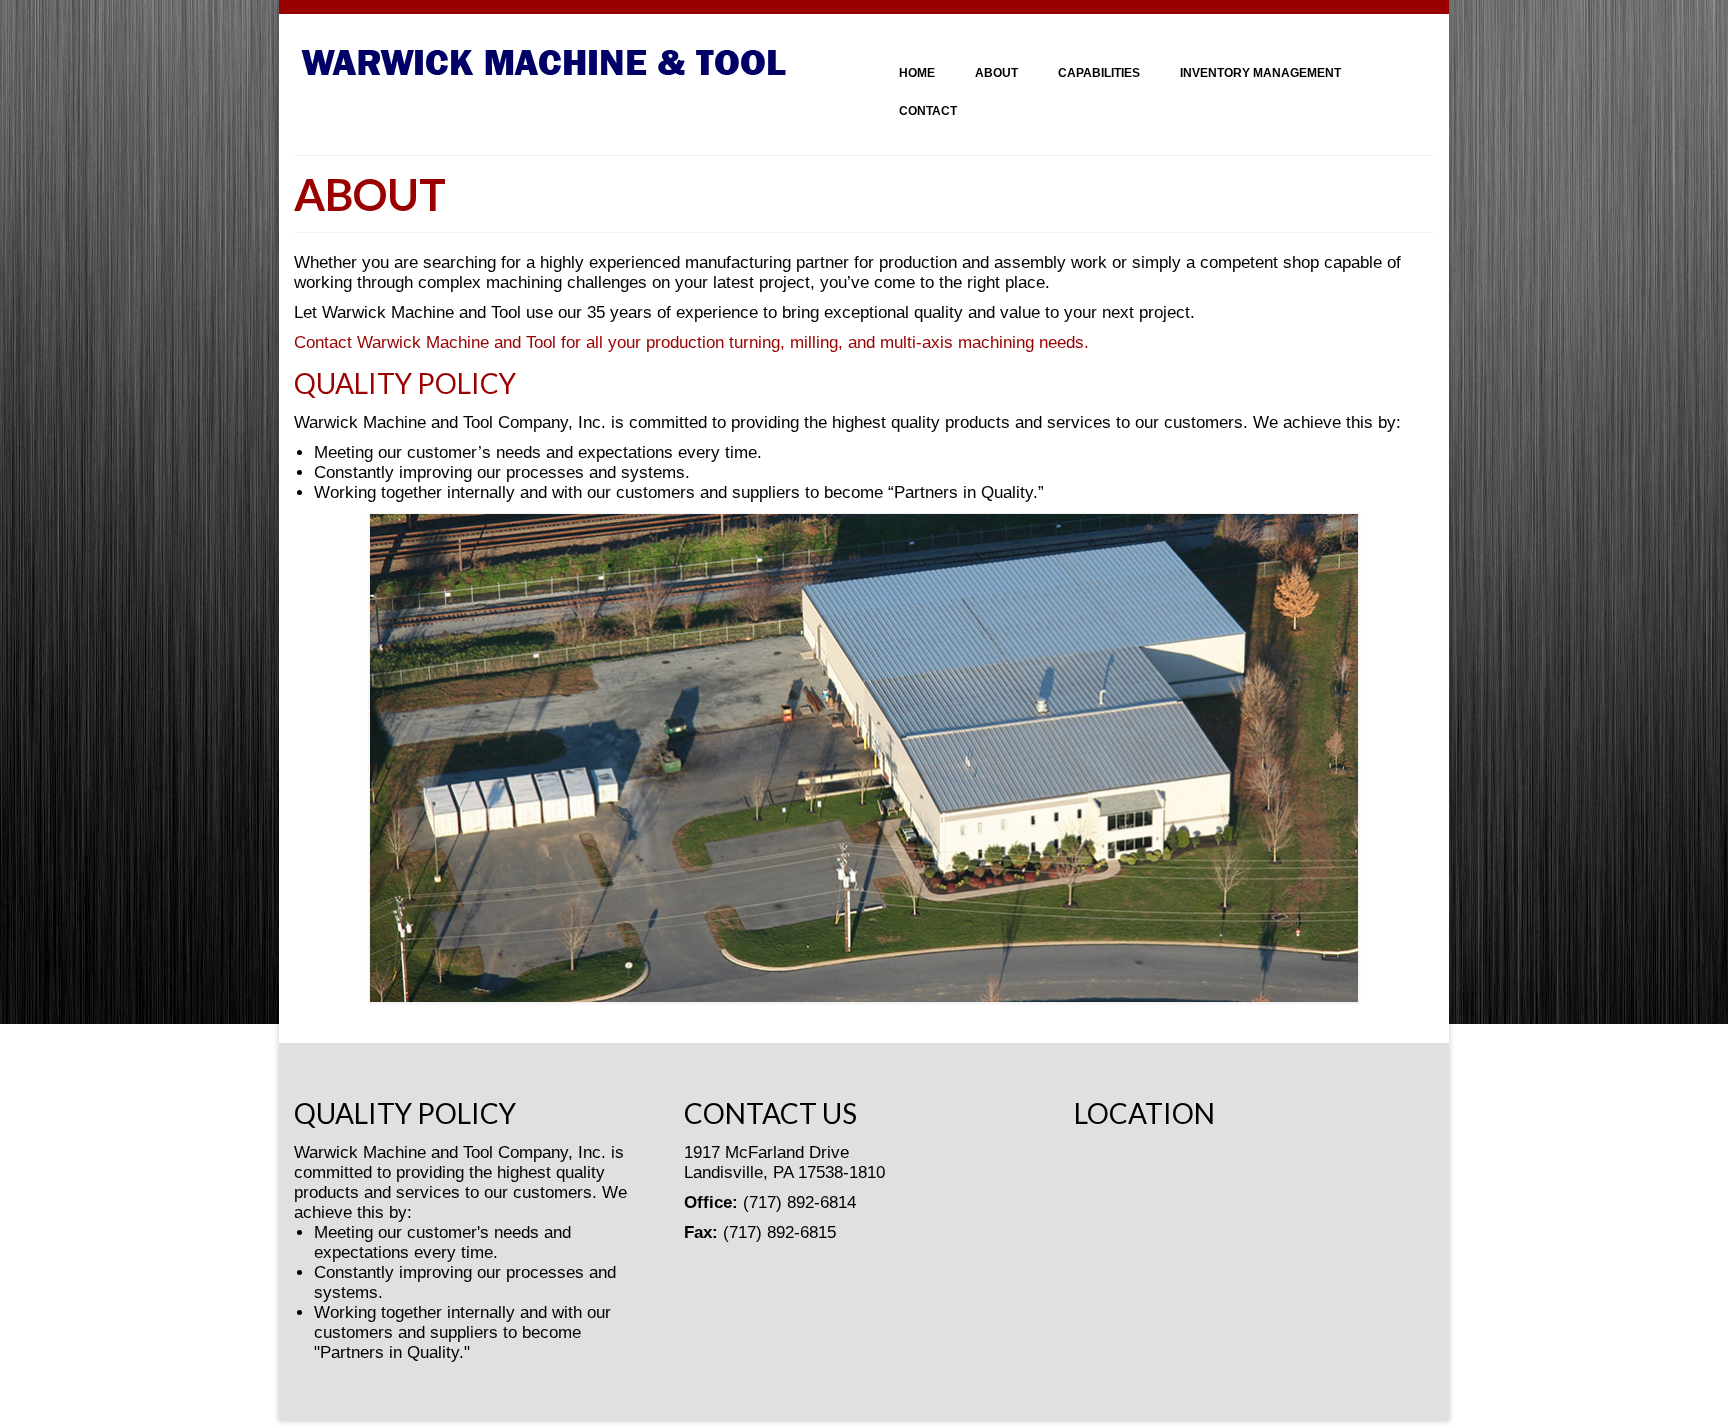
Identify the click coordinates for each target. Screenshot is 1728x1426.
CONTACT (928, 111)
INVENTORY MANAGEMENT (1260, 73)
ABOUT (996, 73)
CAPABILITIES (1099, 73)
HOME (917, 73)
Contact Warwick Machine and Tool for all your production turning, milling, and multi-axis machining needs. (691, 342)
